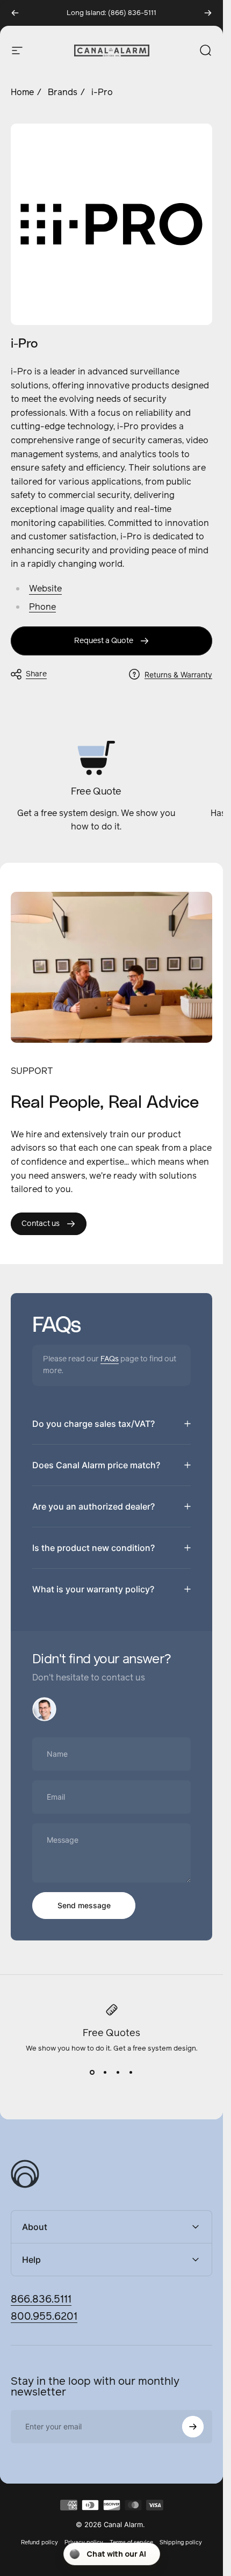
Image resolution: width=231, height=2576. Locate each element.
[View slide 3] (118, 2073)
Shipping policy (181, 2542)
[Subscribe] (193, 2427)
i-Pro (102, 92)
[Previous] (15, 13)
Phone (42, 607)
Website (45, 589)
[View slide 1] (92, 2073)
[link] (111, 641)
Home (22, 92)
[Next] (208, 13)
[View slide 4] (131, 2073)
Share (36, 674)
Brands (63, 92)
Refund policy (39, 2542)
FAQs (110, 1359)
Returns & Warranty (178, 674)
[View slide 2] (105, 2073)
